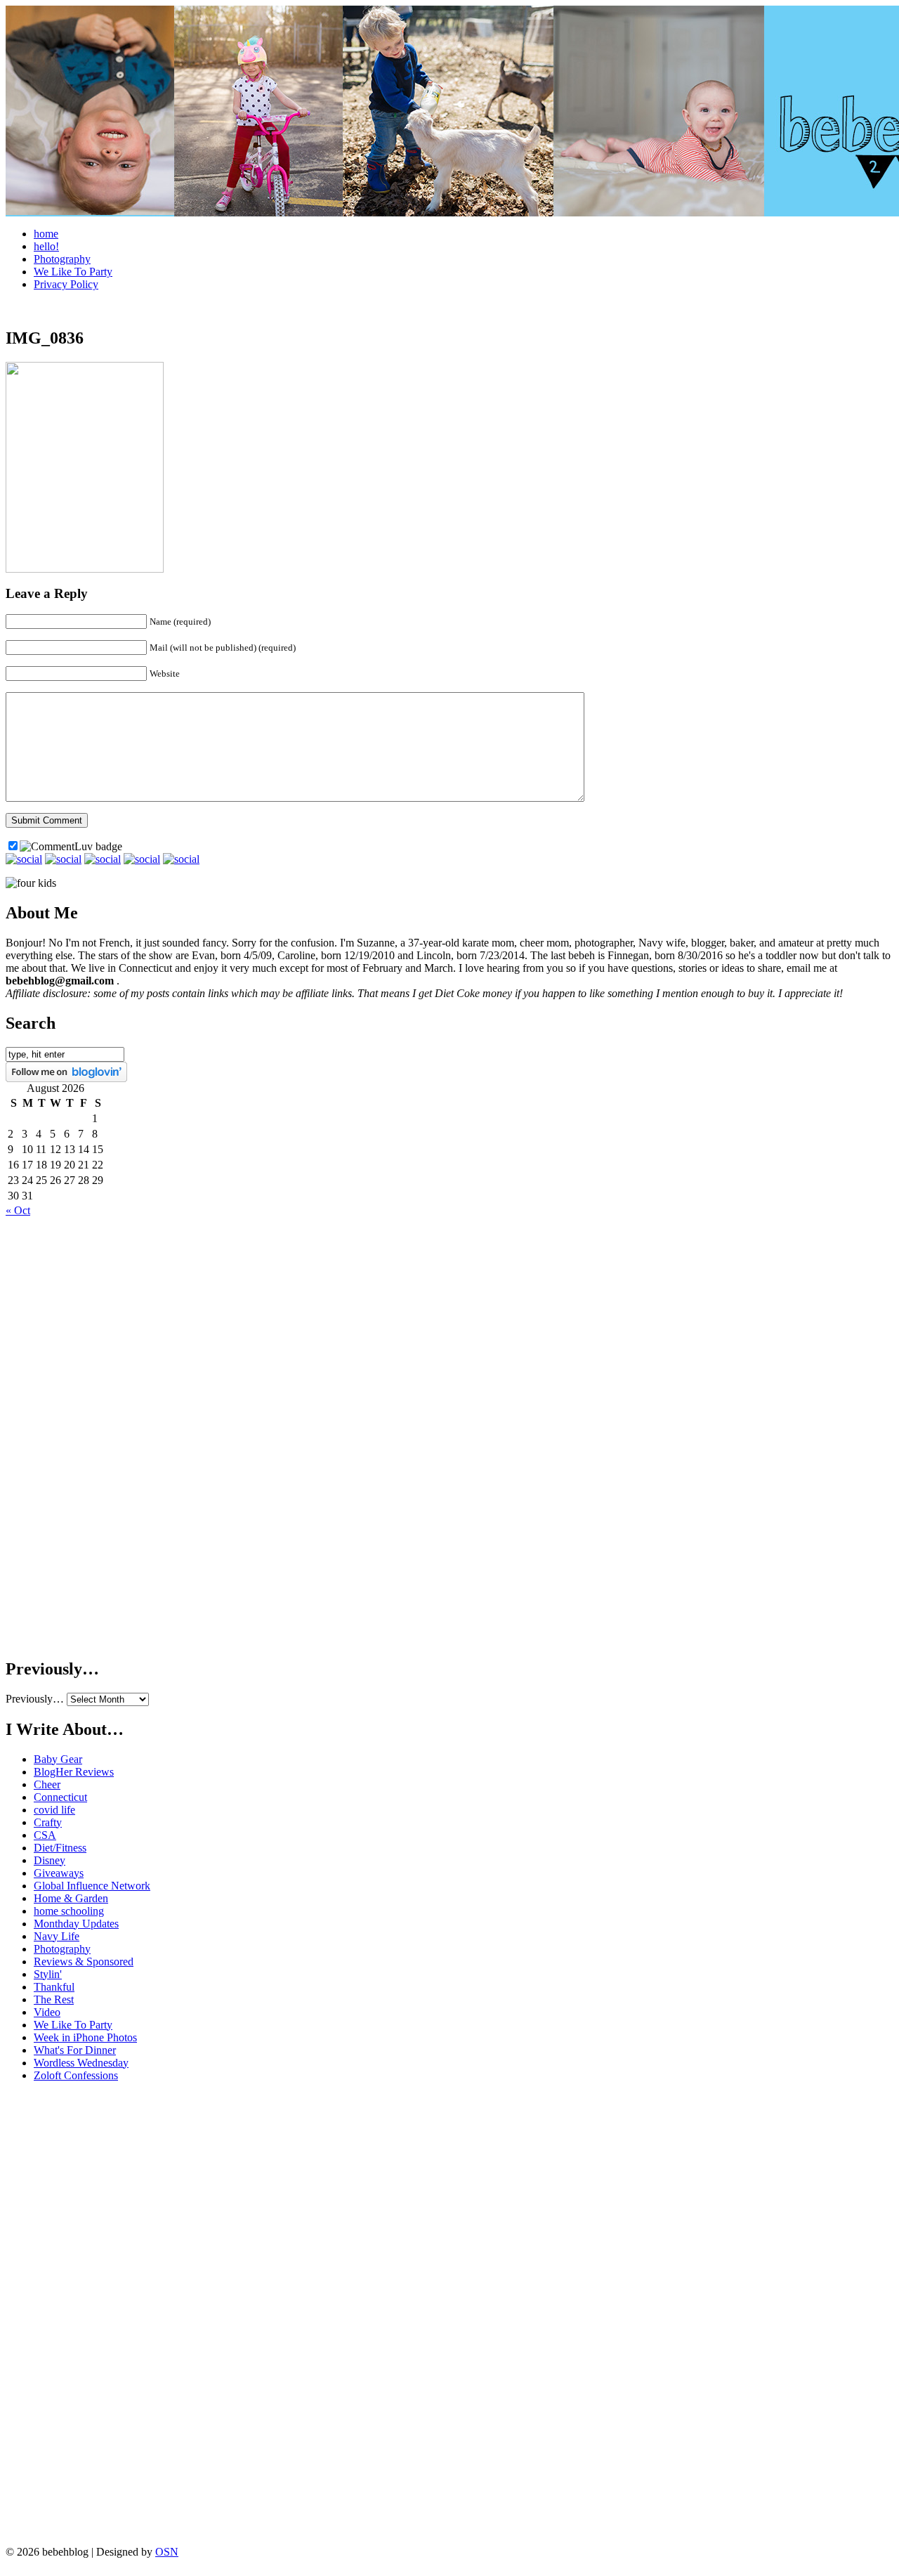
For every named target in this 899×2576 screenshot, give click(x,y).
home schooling (69, 1911)
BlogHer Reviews (74, 1772)
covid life (54, 1810)
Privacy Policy (66, 284)
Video (47, 2012)
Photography (62, 259)
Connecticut (60, 1797)
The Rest (54, 1999)
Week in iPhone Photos (85, 2037)
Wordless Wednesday (81, 2063)
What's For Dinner (75, 2050)
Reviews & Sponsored (84, 1962)
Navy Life (57, 1936)
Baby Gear (58, 1759)
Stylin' (48, 1974)
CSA (45, 1835)
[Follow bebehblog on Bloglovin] (66, 1078)
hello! (46, 246)
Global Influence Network (92, 1886)
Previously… (35, 1699)
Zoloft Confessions (76, 2075)
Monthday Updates (76, 1924)
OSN (167, 2552)
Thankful (54, 1987)
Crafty (48, 1822)
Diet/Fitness (60, 1848)
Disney (50, 1860)
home (46, 234)
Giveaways (59, 1873)
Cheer (47, 1784)
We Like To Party (73, 272)
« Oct (18, 1210)
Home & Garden (71, 1898)
